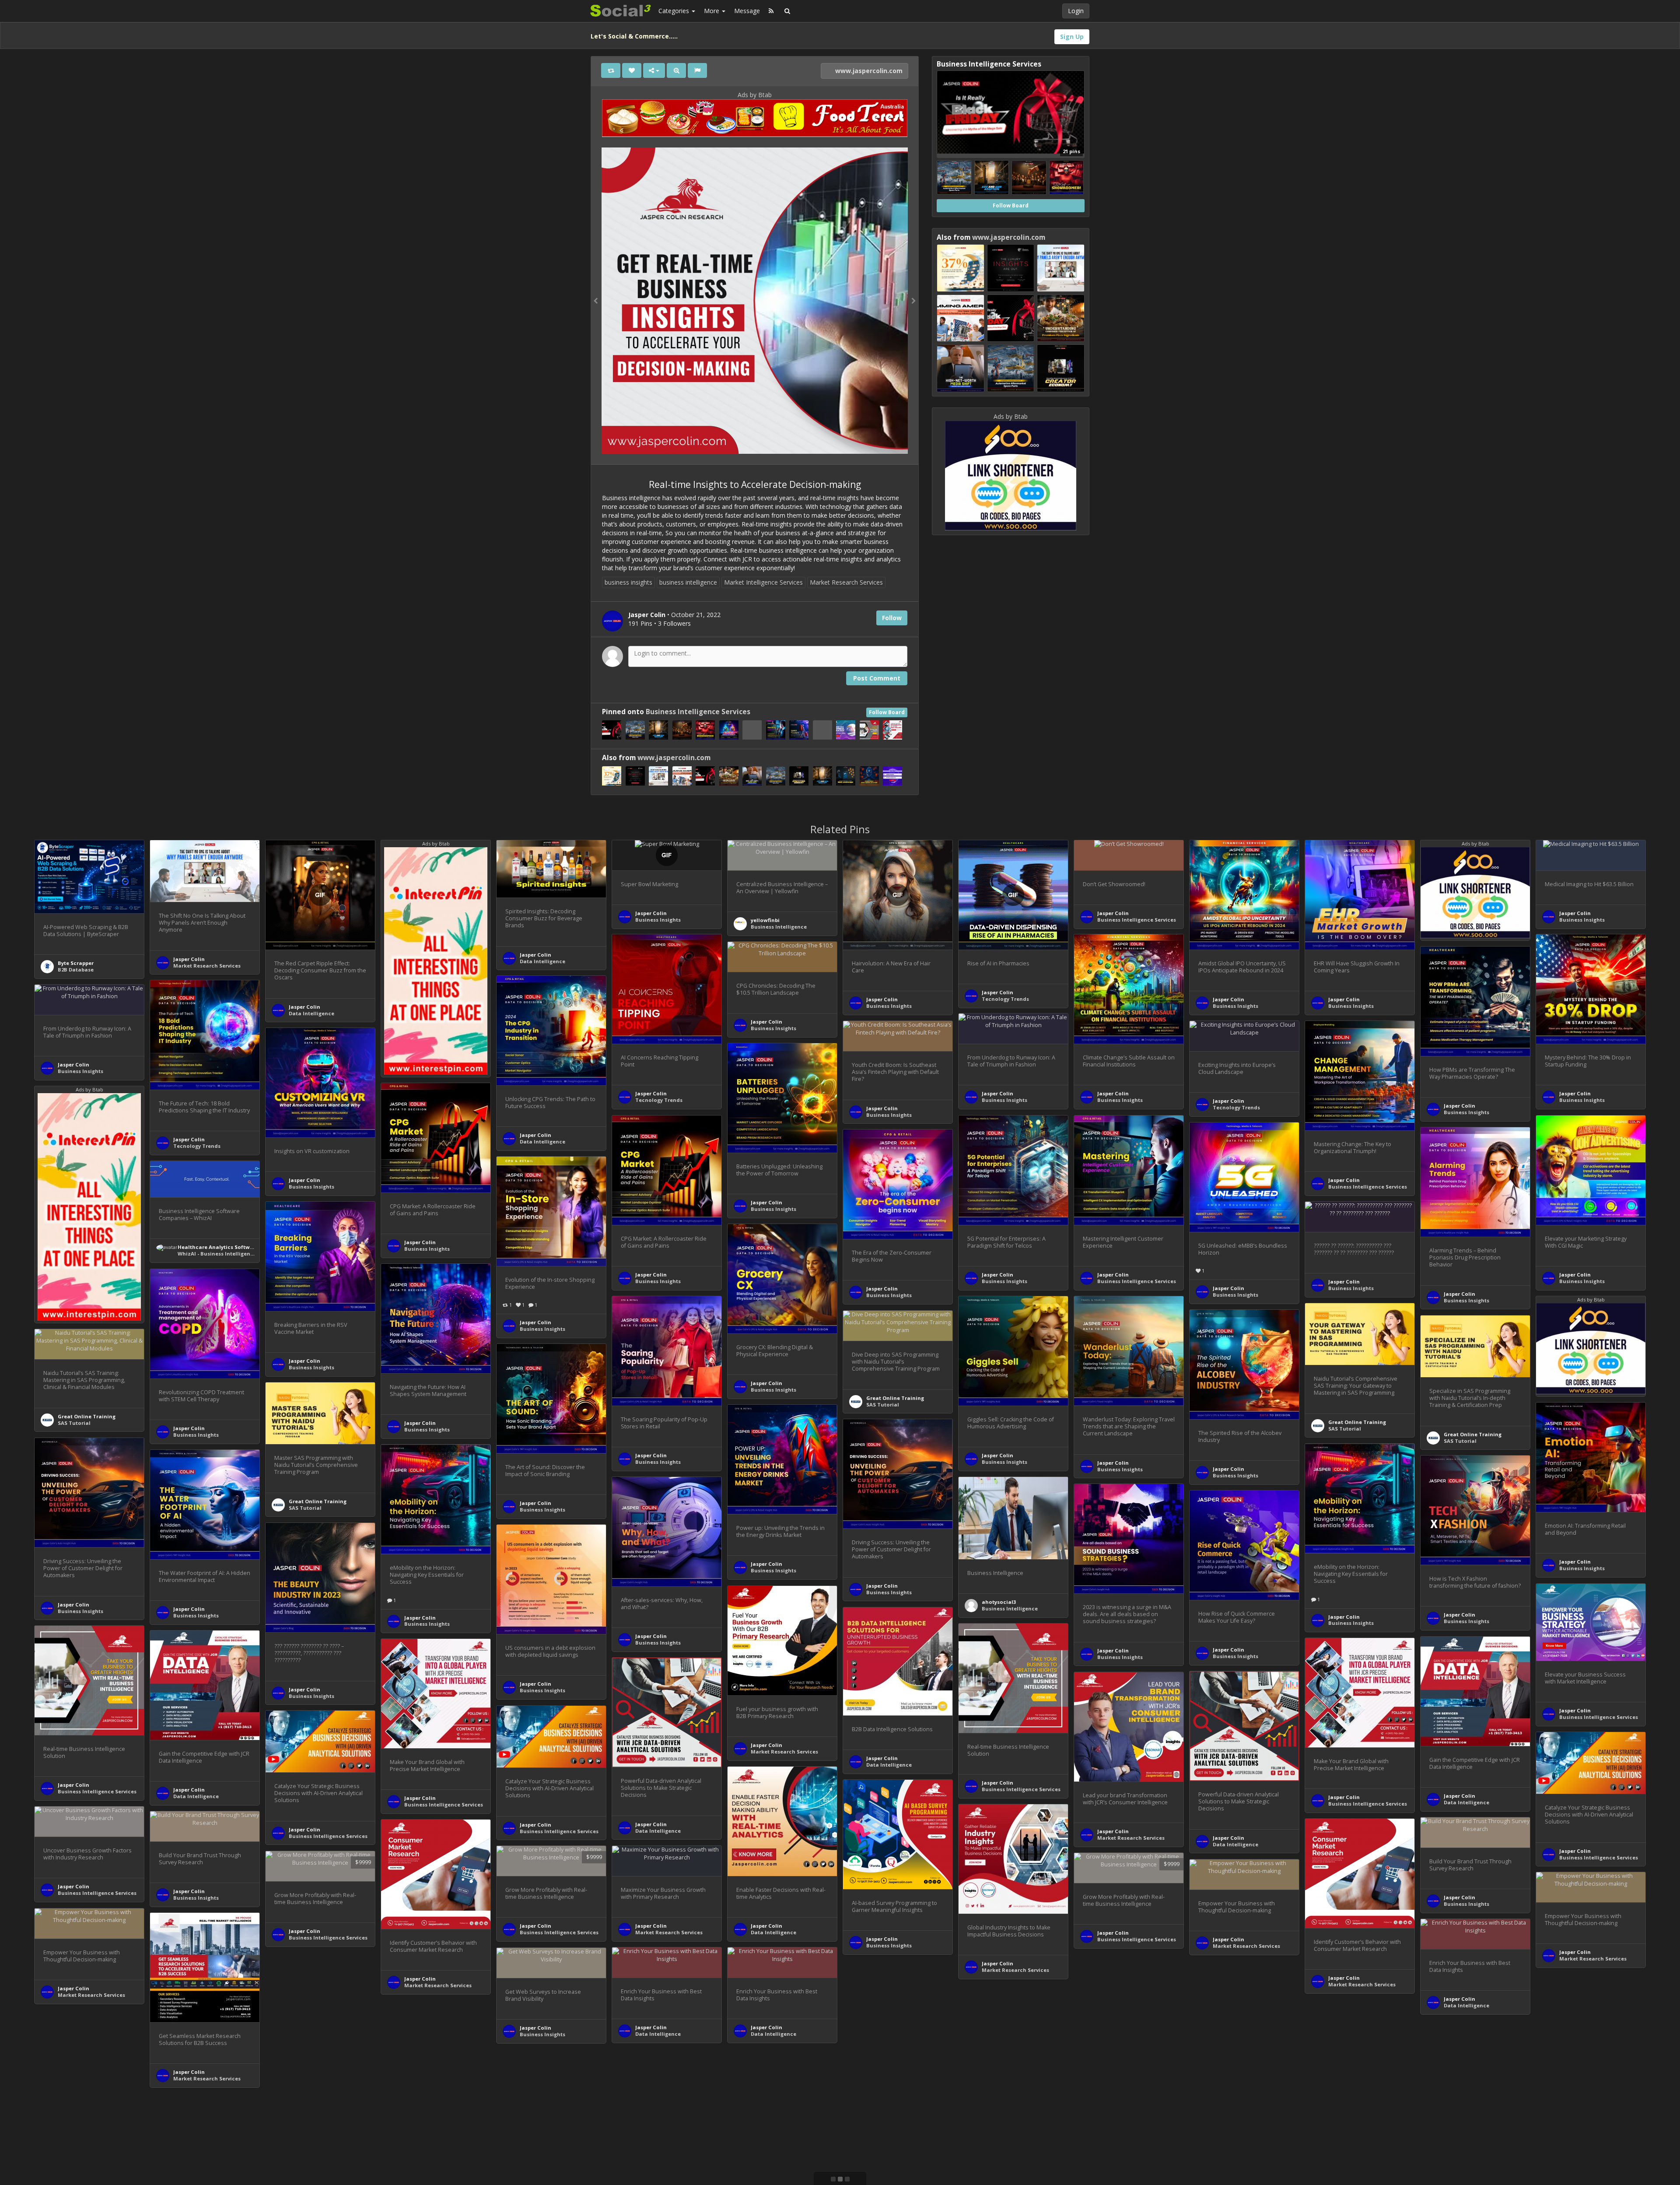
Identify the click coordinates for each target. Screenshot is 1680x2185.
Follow (892, 618)
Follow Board (887, 712)
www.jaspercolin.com (868, 71)
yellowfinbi (765, 920)
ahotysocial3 (999, 1602)
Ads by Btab (755, 95)
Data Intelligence (311, 1013)
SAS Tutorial (1345, 1429)
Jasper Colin (189, 959)
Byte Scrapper (76, 963)
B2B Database (76, 970)
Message (747, 11)
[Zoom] (676, 70)
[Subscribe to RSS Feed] (771, 11)
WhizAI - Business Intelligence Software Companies (245, 1254)
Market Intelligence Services (763, 582)
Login (1076, 11)
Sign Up (1072, 37)
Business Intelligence (779, 927)
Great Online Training (1357, 1422)
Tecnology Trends (1005, 999)
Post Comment (877, 678)
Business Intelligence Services (698, 712)
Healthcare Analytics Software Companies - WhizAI (245, 1247)
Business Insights (658, 920)
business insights (628, 582)
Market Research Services (846, 582)
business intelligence (688, 582)
